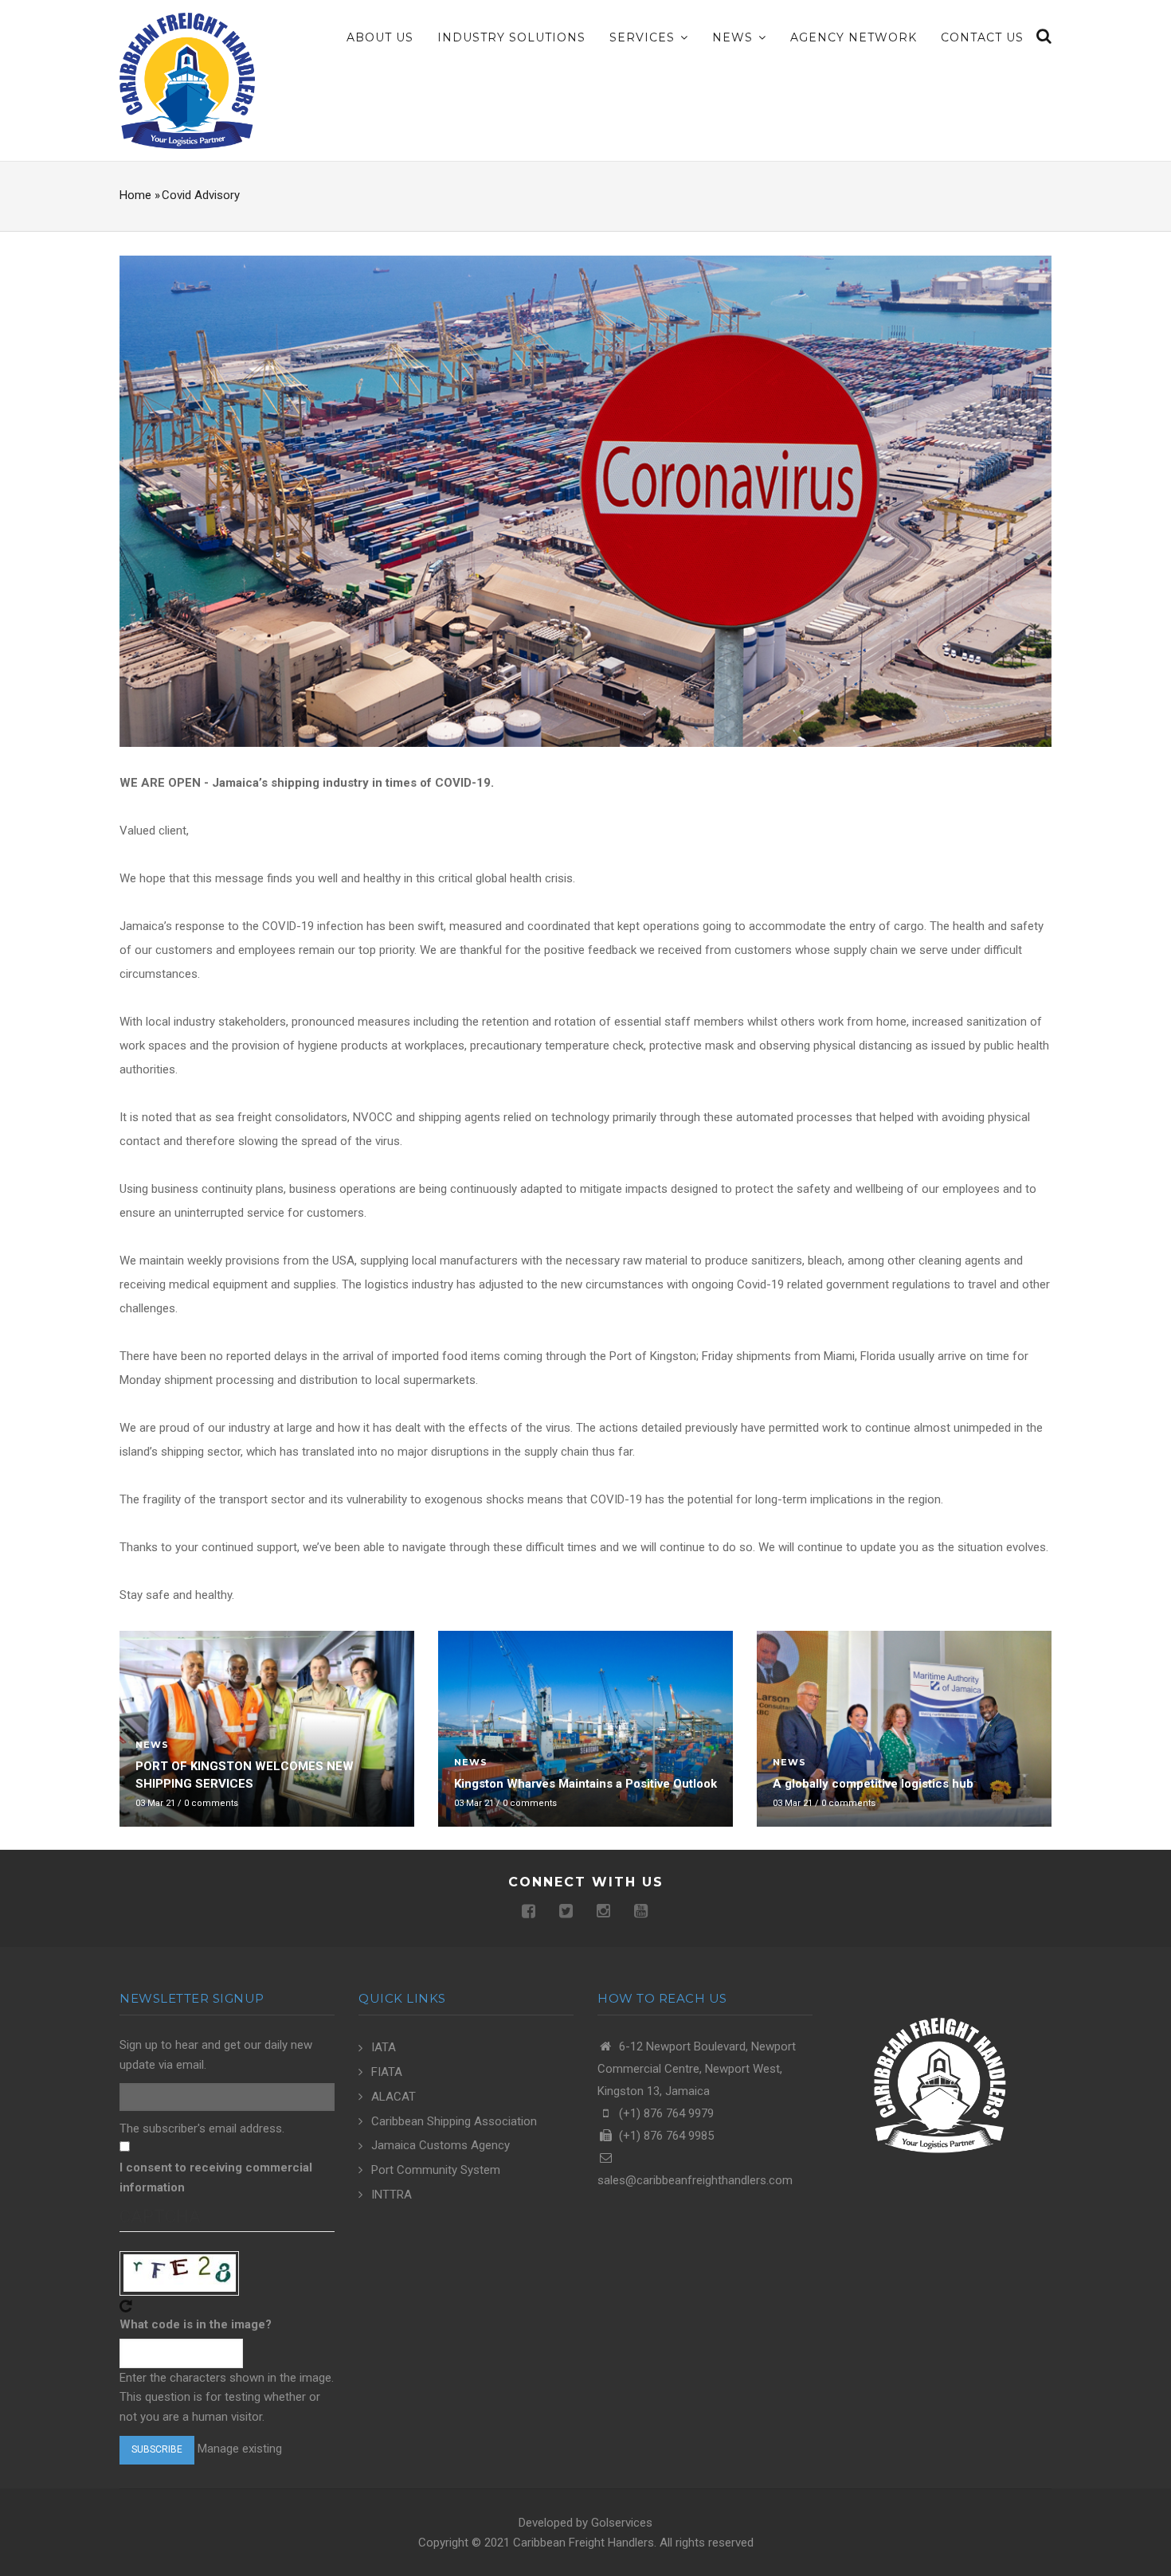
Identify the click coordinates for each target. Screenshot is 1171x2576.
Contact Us (982, 37)
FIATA (387, 2072)
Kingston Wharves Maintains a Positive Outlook (585, 1784)
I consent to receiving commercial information (216, 2177)
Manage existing (240, 2449)
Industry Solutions (511, 37)
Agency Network (854, 37)
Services (644, 37)
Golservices (622, 2523)
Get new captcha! (126, 2306)
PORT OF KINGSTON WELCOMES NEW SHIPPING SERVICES (245, 1775)
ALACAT (394, 2097)
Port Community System (436, 2170)
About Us (380, 37)
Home (135, 195)
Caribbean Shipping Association (454, 2121)
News (734, 37)
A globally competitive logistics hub (873, 1784)
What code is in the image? (196, 2324)
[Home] (187, 80)
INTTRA (392, 2195)
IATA (384, 2047)
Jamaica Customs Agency (441, 2145)
